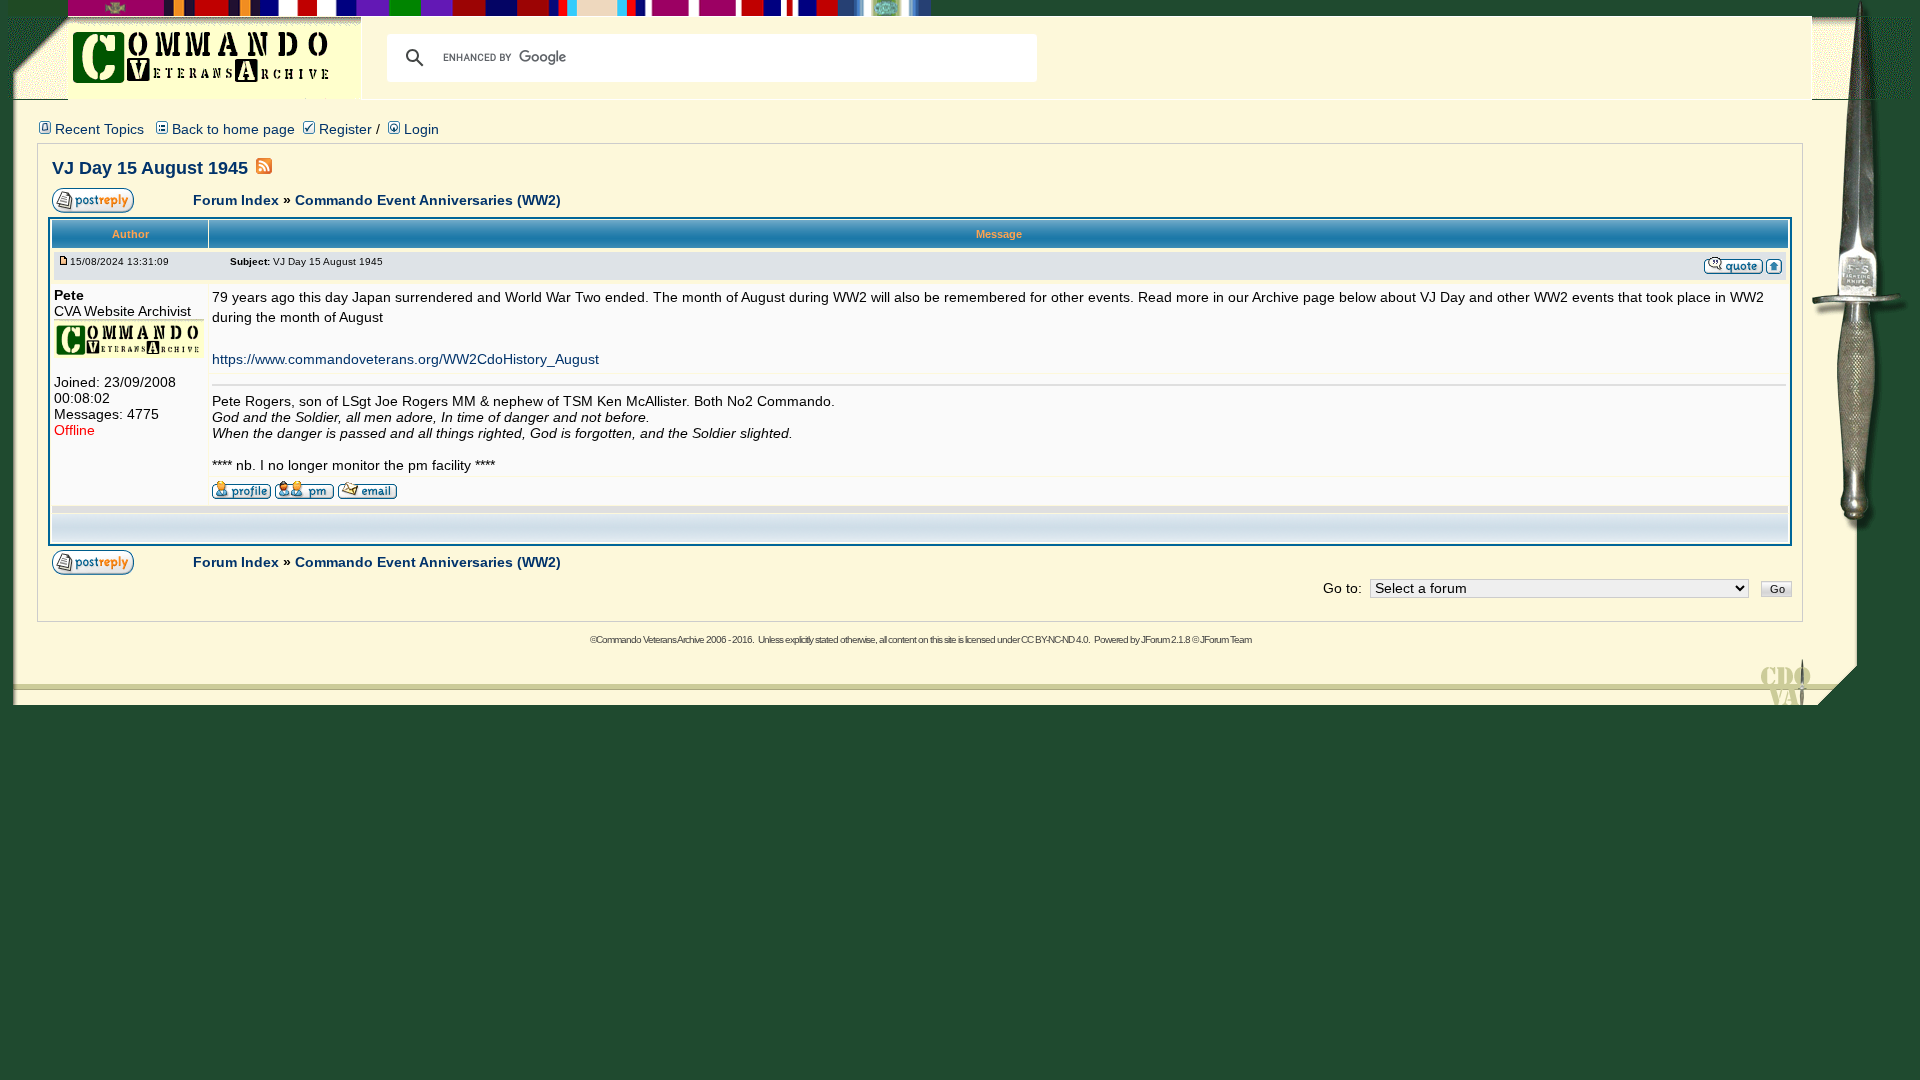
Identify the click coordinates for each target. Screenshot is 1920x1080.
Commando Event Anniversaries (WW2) (428, 200)
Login (419, 129)
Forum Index (238, 200)
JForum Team (1225, 639)
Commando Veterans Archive (650, 639)
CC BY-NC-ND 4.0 (1054, 639)
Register (343, 129)
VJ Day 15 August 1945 (150, 168)
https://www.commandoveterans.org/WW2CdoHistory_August (405, 359)
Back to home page (233, 129)
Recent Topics (99, 129)
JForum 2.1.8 (1165, 639)
